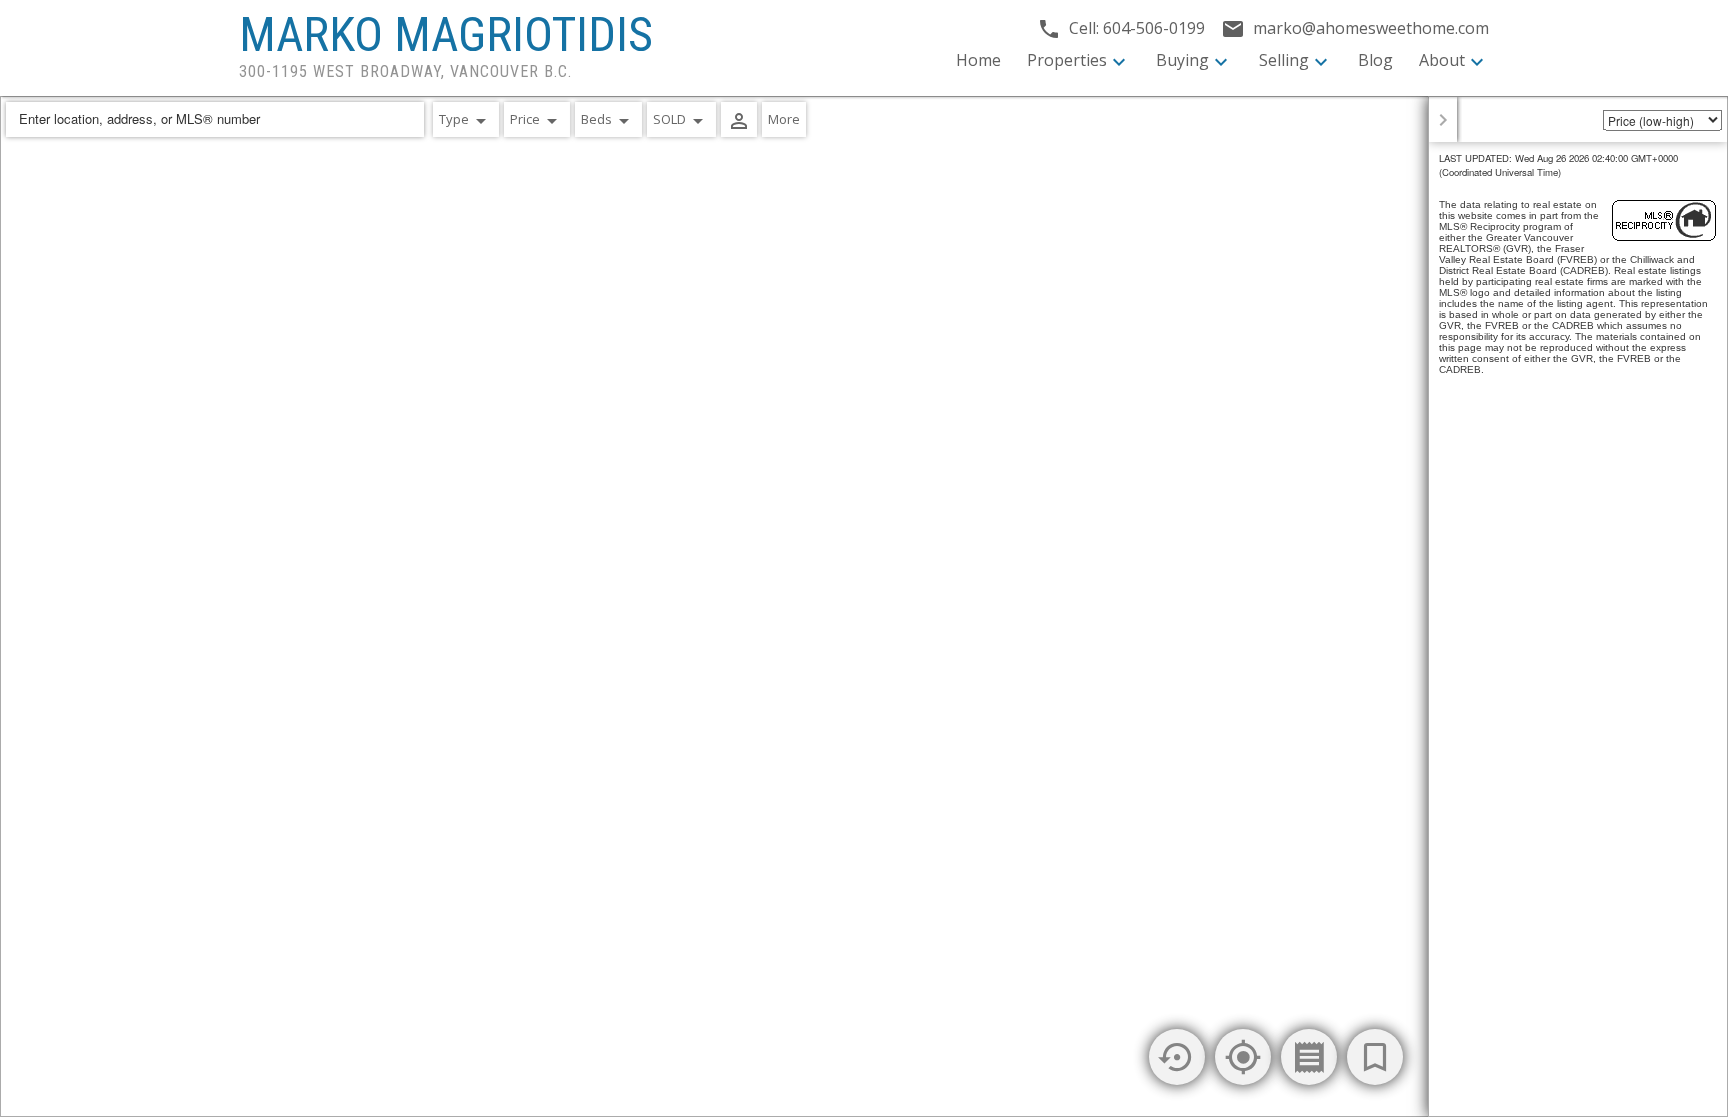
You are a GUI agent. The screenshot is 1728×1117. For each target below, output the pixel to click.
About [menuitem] (1442, 60)
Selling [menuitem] (1284, 60)
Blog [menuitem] (1375, 60)
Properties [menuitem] (1067, 60)
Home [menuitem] (978, 60)
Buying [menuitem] (1182, 60)
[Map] (864, 606)
